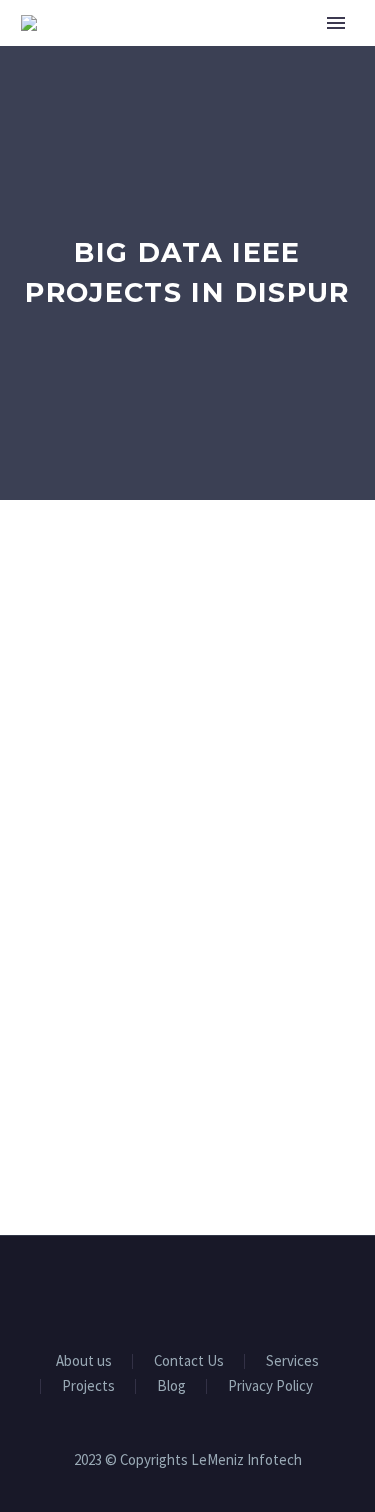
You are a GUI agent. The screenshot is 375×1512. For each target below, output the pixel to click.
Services (292, 1361)
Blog (171, 1386)
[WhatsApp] (240, 1290)
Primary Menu (336, 23)
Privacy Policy (270, 1386)
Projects (88, 1386)
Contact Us (189, 1361)
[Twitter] (188, 1290)
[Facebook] (136, 1290)
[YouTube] (214, 1290)
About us (84, 1361)
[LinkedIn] (162, 1290)
